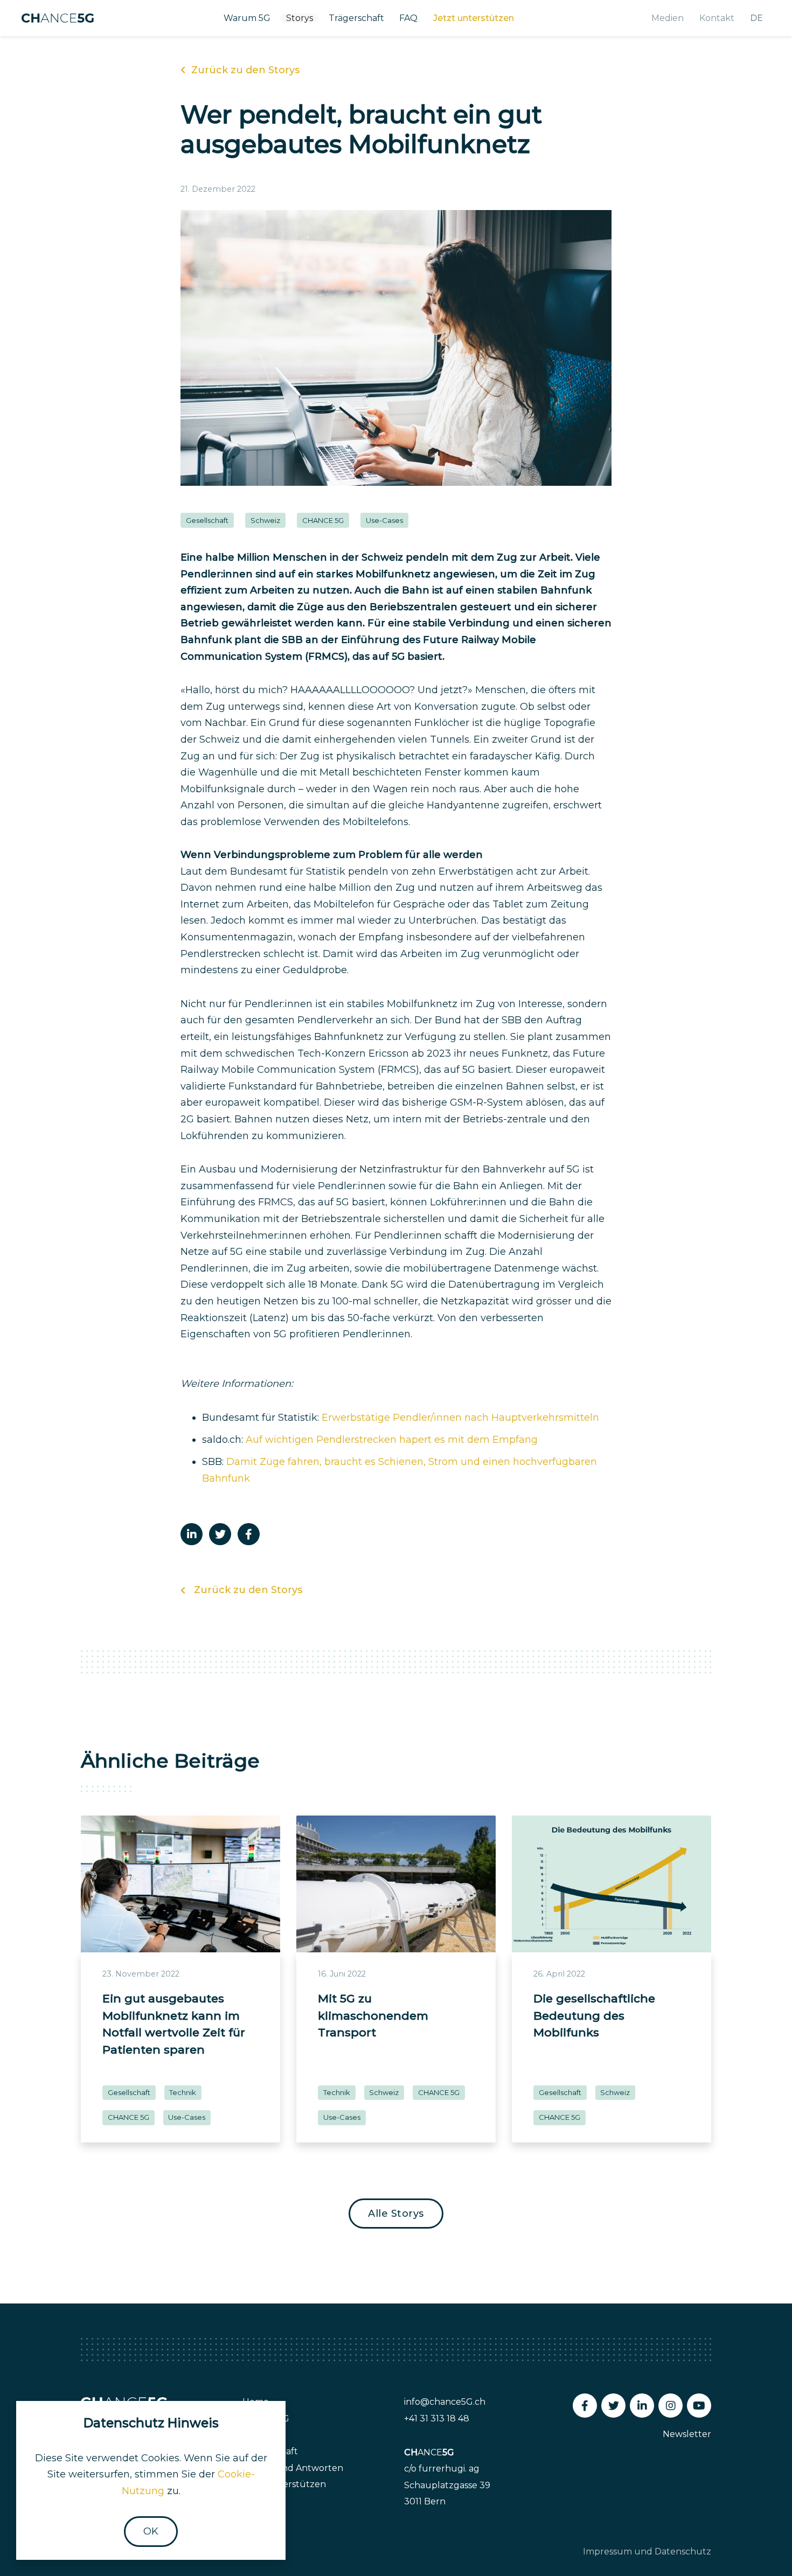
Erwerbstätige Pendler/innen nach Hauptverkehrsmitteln (460, 1418)
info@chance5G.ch (445, 2402)
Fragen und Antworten (293, 2468)
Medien (668, 18)
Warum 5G (247, 18)
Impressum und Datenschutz (647, 2551)
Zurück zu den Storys (245, 70)
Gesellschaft (207, 520)
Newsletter (687, 2434)
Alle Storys (396, 2214)
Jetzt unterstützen (474, 18)
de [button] (756, 18)
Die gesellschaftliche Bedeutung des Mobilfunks (594, 2015)
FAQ (408, 18)
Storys (300, 18)
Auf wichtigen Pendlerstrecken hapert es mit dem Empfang (392, 1440)
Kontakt (717, 18)
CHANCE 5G (323, 520)
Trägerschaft (356, 18)
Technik (183, 2092)
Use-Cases (384, 520)
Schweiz (265, 520)
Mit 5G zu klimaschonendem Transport (373, 2015)
